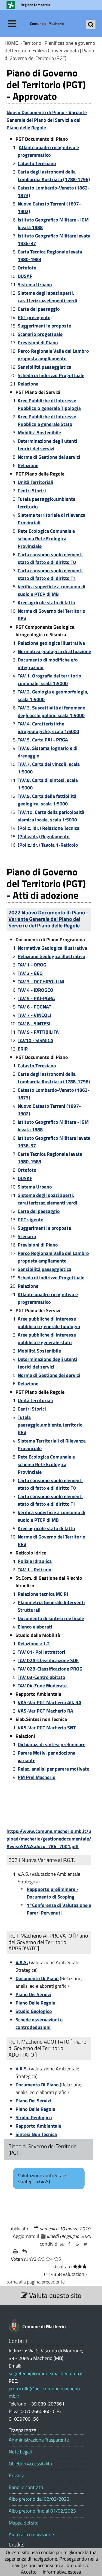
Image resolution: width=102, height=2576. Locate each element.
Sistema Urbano (35, 285)
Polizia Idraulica (35, 1561)
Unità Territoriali (35, 482)
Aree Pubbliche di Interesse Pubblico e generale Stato (47, 420)
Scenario (27, 1236)
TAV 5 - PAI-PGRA (36, 998)
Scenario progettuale (40, 334)
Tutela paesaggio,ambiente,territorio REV (50, 1425)
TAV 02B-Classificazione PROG (50, 1669)
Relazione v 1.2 (34, 1644)
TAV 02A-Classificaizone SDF (48, 1660)
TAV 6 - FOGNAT (34, 1007)
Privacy (16, 2475)
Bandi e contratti (26, 2487)
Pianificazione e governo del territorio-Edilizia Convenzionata (50, 47)
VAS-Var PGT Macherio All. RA (50, 1702)
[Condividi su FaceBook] (69, 2244)
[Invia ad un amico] (24, 2251)
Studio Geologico (34, 2011)
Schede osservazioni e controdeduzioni (39, 2023)
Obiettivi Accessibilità (30, 2464)
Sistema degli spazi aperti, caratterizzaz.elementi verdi (47, 297)
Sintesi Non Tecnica (36, 2134)
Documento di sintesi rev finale (51, 1618)
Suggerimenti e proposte (44, 326)
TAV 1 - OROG (32, 965)
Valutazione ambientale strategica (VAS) (42, 2178)
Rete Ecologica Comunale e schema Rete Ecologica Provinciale (46, 539)
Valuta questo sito (54, 2295)
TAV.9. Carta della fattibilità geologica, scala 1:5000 (47, 800)
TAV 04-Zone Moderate (43, 1686)
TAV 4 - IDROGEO (35, 990)
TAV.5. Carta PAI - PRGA (43, 740)
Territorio (32, 43)
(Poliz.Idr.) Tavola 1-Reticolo (48, 845)
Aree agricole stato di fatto (46, 603)
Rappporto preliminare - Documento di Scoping (52, 1893)
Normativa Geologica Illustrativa (52, 948)
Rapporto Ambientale (38, 2126)
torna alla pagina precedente (36, 2282)
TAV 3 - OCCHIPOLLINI (41, 982)
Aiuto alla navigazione (31, 2535)
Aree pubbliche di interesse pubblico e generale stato (47, 1339)
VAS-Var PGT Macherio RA (45, 1711)
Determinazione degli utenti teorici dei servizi (47, 445)
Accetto (29, 2572)
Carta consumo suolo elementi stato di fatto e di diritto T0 (50, 558)
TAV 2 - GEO (30, 973)
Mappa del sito (24, 2523)
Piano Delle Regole (35, 2003)
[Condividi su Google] (77, 2244)
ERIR (23, 1049)
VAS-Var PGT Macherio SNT (47, 1728)
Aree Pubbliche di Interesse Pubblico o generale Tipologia (49, 404)
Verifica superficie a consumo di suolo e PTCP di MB (52, 590)
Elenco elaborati (35, 1627)
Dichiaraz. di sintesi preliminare (52, 1744)
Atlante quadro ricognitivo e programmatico (48, 151)
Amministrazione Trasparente (39, 2440)
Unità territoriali (35, 1400)
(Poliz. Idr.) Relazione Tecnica (49, 828)
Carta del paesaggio (39, 309)
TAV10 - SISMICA (35, 1040)
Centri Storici (32, 491)
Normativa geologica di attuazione (54, 651)
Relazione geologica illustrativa (51, 643)
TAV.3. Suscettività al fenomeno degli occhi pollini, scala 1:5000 (52, 712)
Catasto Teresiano (37, 163)
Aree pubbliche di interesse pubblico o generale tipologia (49, 1323)
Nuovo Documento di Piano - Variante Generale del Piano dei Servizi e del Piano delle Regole (47, 120)
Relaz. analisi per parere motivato (54, 1769)
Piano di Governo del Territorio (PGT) (49, 54)
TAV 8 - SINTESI (34, 1024)
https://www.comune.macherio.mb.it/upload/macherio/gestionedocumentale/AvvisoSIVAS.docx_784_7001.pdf (49, 1839)
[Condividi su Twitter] (85, 2244)
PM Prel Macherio (37, 1777)
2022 (48, 919)
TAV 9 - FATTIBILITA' (39, 1032)
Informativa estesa (62, 2572)
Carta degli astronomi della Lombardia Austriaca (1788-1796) (54, 176)
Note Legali (20, 2452)
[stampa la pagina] (15, 2251)
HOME (11, 43)
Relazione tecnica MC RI (43, 1594)
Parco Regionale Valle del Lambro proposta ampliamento (53, 355)
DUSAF (25, 276)
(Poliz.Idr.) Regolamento (44, 836)
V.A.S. (22, 1962)
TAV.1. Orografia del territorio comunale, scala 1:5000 (50, 680)
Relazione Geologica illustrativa (51, 956)
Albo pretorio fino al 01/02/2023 (42, 2511)
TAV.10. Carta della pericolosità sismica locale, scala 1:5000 (51, 816)
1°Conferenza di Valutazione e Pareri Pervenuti (59, 1909)
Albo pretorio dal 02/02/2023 (39, 2499)
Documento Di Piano (37, 1978)
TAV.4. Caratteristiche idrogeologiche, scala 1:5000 (48, 727)
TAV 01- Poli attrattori (41, 1652)
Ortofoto (27, 268)
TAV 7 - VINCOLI (34, 1015)
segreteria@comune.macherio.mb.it (46, 2373)
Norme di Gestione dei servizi (49, 457)
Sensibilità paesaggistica (44, 367)
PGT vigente (30, 1220)
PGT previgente (34, 317)
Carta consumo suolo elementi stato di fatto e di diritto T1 (50, 574)
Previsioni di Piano (38, 343)
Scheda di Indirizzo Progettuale (51, 375)
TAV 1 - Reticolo (35, 1570)
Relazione (28, 384)
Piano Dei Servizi (33, 1994)
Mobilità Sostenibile (39, 433)
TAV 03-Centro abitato (41, 1677)
